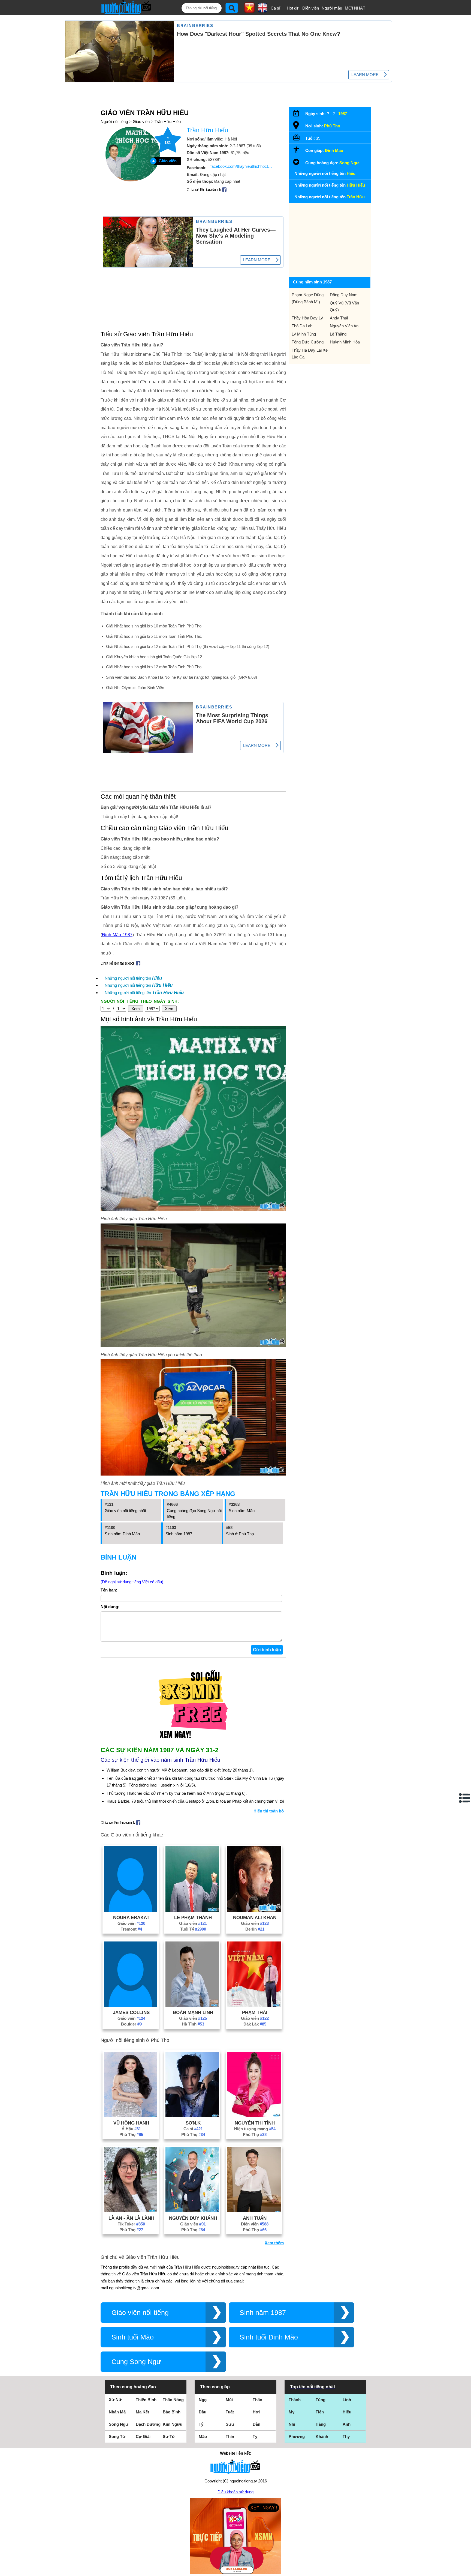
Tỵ (255, 2436)
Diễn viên (311, 8)
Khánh (322, 2436)
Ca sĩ (275, 8)
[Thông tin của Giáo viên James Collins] (131, 2005)
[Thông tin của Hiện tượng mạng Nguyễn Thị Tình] (254, 2116)
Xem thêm (274, 2243)
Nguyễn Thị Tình (255, 2123)
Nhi (292, 2424)
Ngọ (203, 2400)
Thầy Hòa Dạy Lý (307, 318)
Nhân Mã (117, 2412)
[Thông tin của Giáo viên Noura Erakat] (131, 1910)
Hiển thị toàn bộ (269, 1811)
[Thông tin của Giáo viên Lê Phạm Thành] (192, 1910)
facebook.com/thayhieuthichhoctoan (242, 166)
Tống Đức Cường (308, 342)
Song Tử (117, 2436)
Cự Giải (143, 2436)
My (292, 2412)
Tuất (230, 2412)
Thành (295, 2400)
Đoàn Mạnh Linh (193, 2012)
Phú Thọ (131, 2134)
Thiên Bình (146, 2400)
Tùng (321, 2400)
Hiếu (347, 2412)
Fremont (131, 1929)
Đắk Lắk (255, 2024)
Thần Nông (173, 2400)
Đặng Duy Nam (344, 295)
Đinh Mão (334, 150)
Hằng (321, 2424)
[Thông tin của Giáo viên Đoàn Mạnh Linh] (192, 2005)
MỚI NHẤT (355, 8)
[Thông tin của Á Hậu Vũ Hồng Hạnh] (131, 2116)
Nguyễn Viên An (344, 326)
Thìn (230, 2436)
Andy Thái (339, 318)
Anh (347, 2424)
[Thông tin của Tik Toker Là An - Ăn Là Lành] (131, 2211)
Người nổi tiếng (114, 122)
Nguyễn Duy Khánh (193, 2218)
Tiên (320, 2412)
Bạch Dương (148, 2424)
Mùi (229, 2400)
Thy (346, 2436)
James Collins (131, 2012)
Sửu (230, 2424)
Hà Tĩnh (193, 2024)
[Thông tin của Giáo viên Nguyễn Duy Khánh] (192, 2211)
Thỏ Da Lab (302, 326)
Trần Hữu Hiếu (168, 122)
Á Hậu (131, 2129)
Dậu (203, 2412)
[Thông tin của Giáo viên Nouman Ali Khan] (254, 1910)
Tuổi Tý (193, 1929)
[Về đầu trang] (466, 2571)
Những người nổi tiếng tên (133, 978)
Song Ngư (349, 163)
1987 (343, 114)
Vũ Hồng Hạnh (131, 2123)
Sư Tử (169, 2436)
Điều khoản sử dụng (235, 2492)
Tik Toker (131, 2224)
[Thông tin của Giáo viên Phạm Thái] (254, 2005)
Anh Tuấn (255, 2218)
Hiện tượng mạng (255, 2129)
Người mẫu (332, 8)
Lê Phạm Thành (193, 1917)
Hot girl (293, 8)
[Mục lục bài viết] (465, 1798)
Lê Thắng (338, 334)
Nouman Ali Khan (255, 1917)
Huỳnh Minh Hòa (345, 342)
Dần (256, 2424)
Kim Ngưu (173, 2424)
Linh (347, 2400)
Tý (201, 2424)
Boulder (131, 2024)
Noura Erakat (131, 1917)
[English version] (262, 11)
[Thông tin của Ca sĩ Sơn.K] (192, 2116)
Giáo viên (141, 122)
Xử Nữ (115, 2400)
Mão (203, 2436)
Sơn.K (193, 2123)
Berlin (255, 1929)
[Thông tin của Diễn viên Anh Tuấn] (254, 2211)
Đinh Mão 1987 (117, 935)
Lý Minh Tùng (304, 334)
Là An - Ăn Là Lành (131, 2218)
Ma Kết (142, 2412)
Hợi (256, 2412)
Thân (257, 2400)
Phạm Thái (255, 2012)
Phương (297, 2436)
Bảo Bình (172, 2412)
